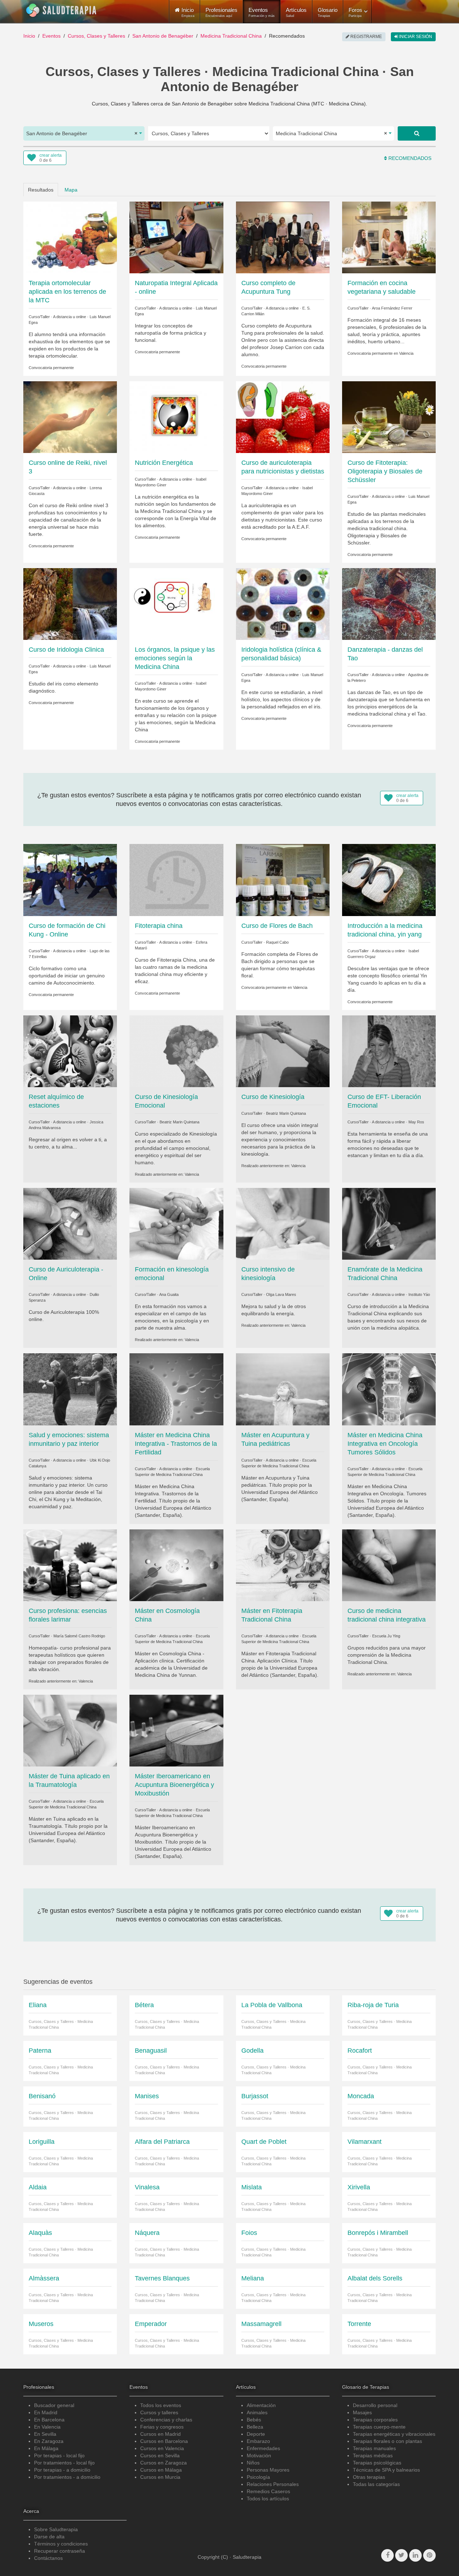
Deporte (256, 2434)
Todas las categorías (376, 2484)
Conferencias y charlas (166, 2420)
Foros (355, 12)
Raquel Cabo (277, 942)
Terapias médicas (373, 2455)
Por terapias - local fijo (59, 2455)
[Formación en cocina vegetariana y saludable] (389, 237)
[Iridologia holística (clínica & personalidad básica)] (283, 604)
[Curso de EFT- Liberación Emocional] (389, 1051)
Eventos (262, 12)
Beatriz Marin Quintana (179, 1122)
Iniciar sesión (415, 37)
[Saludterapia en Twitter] (401, 2555)
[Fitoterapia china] (176, 879)
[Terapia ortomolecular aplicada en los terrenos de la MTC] (70, 237)
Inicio (29, 36)
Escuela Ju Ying (386, 1636)
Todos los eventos (161, 2405)
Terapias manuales (374, 2448)
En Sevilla (45, 2434)
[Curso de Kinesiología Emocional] (176, 1051)
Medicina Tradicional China (231, 36)
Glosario (328, 12)
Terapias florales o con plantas (387, 2441)
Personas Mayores (268, 2470)
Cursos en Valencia (162, 2448)
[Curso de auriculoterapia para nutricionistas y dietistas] (283, 417)
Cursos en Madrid (160, 2434)
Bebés (254, 2420)
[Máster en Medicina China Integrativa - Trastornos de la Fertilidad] (176, 1389)
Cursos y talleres (159, 2412)
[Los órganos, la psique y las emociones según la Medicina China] (176, 604)
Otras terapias (369, 2477)
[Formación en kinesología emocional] (176, 1223)
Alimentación (261, 2405)
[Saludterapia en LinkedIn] (415, 2555)
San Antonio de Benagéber (163, 36)
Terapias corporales (375, 2420)
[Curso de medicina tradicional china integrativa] (389, 1565)
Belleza (255, 2427)
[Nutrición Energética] (176, 417)
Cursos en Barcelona (164, 2441)
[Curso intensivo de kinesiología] (283, 1223)
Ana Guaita (169, 1294)
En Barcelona (49, 2420)
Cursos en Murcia (160, 2477)
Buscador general (54, 2405)
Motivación (259, 2455)
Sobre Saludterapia (56, 2529)
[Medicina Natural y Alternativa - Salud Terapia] (61, 10)
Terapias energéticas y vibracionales (394, 2434)
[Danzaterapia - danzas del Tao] (389, 604)
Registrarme (366, 37)
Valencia (406, 353)
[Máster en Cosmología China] (176, 1565)
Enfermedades (263, 2448)
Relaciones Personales (273, 2484)
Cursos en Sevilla (160, 2455)
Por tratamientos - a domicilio (67, 2477)
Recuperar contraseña (60, 2551)
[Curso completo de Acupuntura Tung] (283, 237)
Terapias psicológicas (377, 2463)
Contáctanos (48, 2558)
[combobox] (84, 133)
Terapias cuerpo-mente (379, 2427)
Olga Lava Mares (281, 1294)
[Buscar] (417, 133)
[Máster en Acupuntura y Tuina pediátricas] (283, 1389)
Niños (253, 2463)
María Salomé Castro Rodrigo (79, 1636)
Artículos (296, 12)
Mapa (71, 190)
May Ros (416, 1122)
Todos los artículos (268, 2499)
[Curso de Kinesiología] (283, 1051)
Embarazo (258, 2441)
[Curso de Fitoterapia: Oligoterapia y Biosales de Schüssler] (389, 417)
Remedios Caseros (268, 2491)
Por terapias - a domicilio (62, 2470)
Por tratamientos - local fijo (64, 2463)
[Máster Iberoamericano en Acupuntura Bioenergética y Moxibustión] (176, 1730)
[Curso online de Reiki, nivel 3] (70, 417)
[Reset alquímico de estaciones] (70, 1051)
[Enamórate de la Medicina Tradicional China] (389, 1223)
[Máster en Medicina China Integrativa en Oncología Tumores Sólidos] (389, 1389)
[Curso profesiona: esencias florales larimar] (70, 1565)
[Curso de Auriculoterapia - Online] (70, 1223)
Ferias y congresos (162, 2427)
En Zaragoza (49, 2441)
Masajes (362, 2412)
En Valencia (47, 2427)
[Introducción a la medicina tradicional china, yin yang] (389, 879)
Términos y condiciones (61, 2544)
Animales (257, 2412)
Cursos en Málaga (161, 2470)
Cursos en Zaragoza (164, 2463)
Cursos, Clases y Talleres (96, 36)
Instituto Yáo (419, 1294)
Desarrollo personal (375, 2405)
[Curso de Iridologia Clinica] (70, 604)
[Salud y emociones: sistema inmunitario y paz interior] (70, 1389)
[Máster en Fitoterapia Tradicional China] (283, 1565)
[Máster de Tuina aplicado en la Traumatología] (70, 1730)
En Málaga (46, 2448)
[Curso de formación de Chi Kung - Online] (70, 879)
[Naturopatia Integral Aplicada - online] (176, 237)
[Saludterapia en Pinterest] (429, 2555)
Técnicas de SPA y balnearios (386, 2470)
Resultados (41, 190)
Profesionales (221, 12)
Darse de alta (49, 2537)
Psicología (258, 2477)
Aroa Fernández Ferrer (392, 308)
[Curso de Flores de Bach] (283, 879)
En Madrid (46, 2412)
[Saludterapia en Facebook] (387, 2555)
